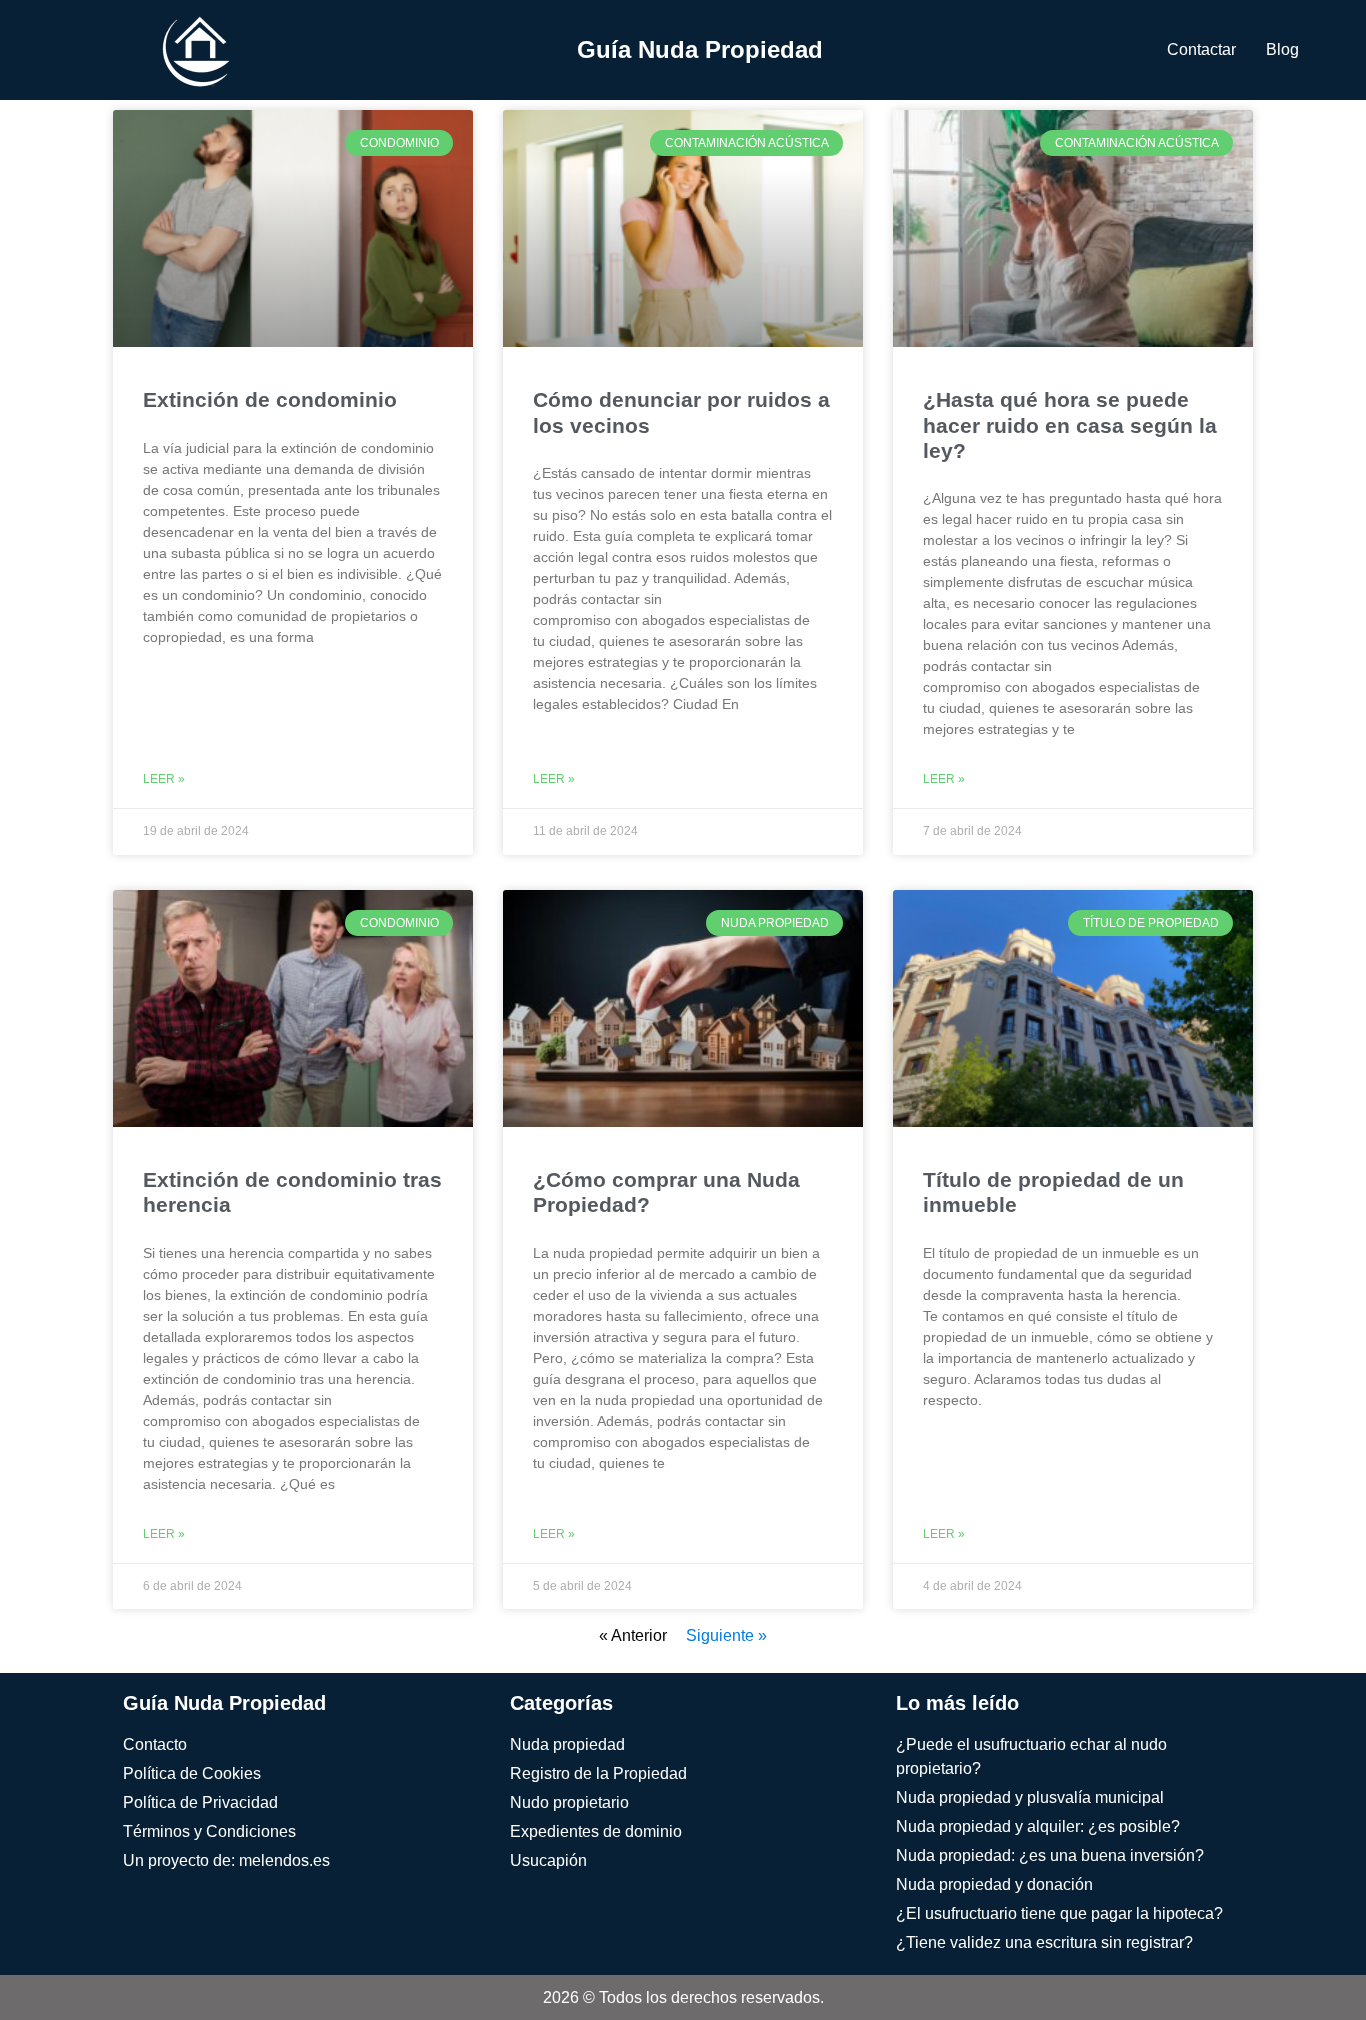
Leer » (164, 779)
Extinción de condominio (270, 399)
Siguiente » (726, 1635)
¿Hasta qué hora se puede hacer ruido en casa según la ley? (1070, 424)
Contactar (1201, 49)
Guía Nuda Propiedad (700, 49)
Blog (1282, 49)
